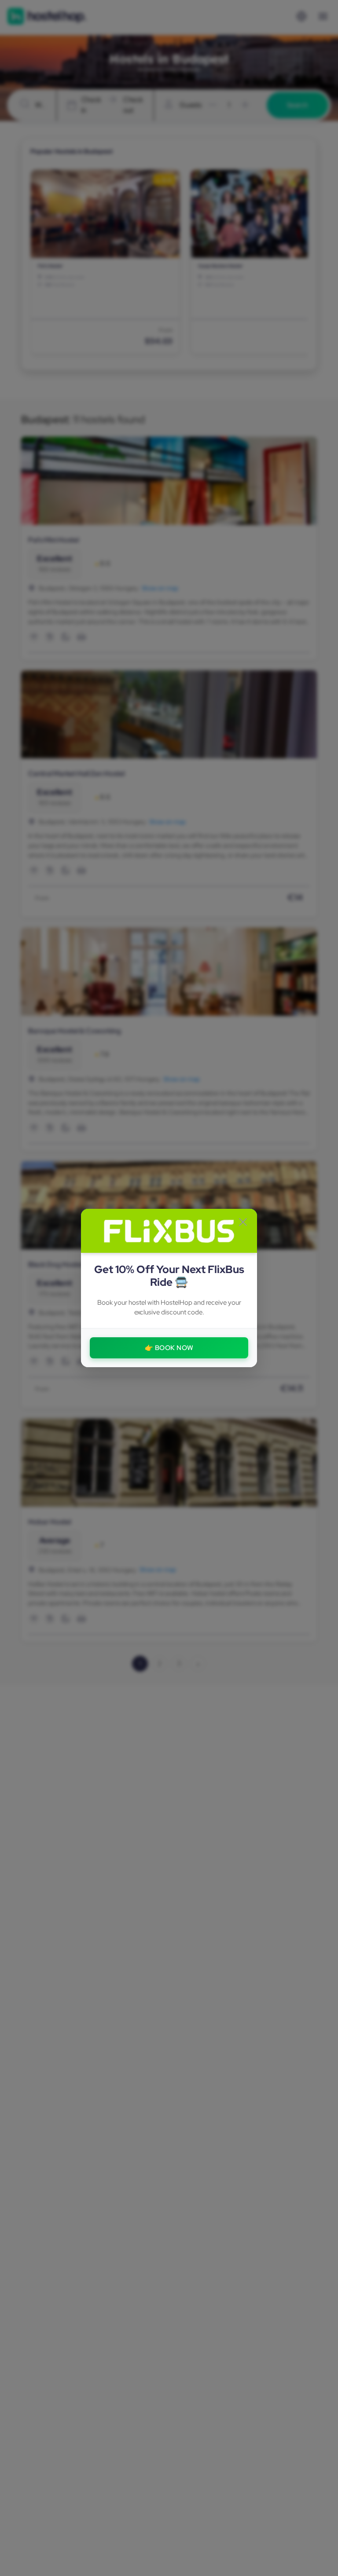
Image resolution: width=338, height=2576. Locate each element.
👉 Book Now (169, 1348)
